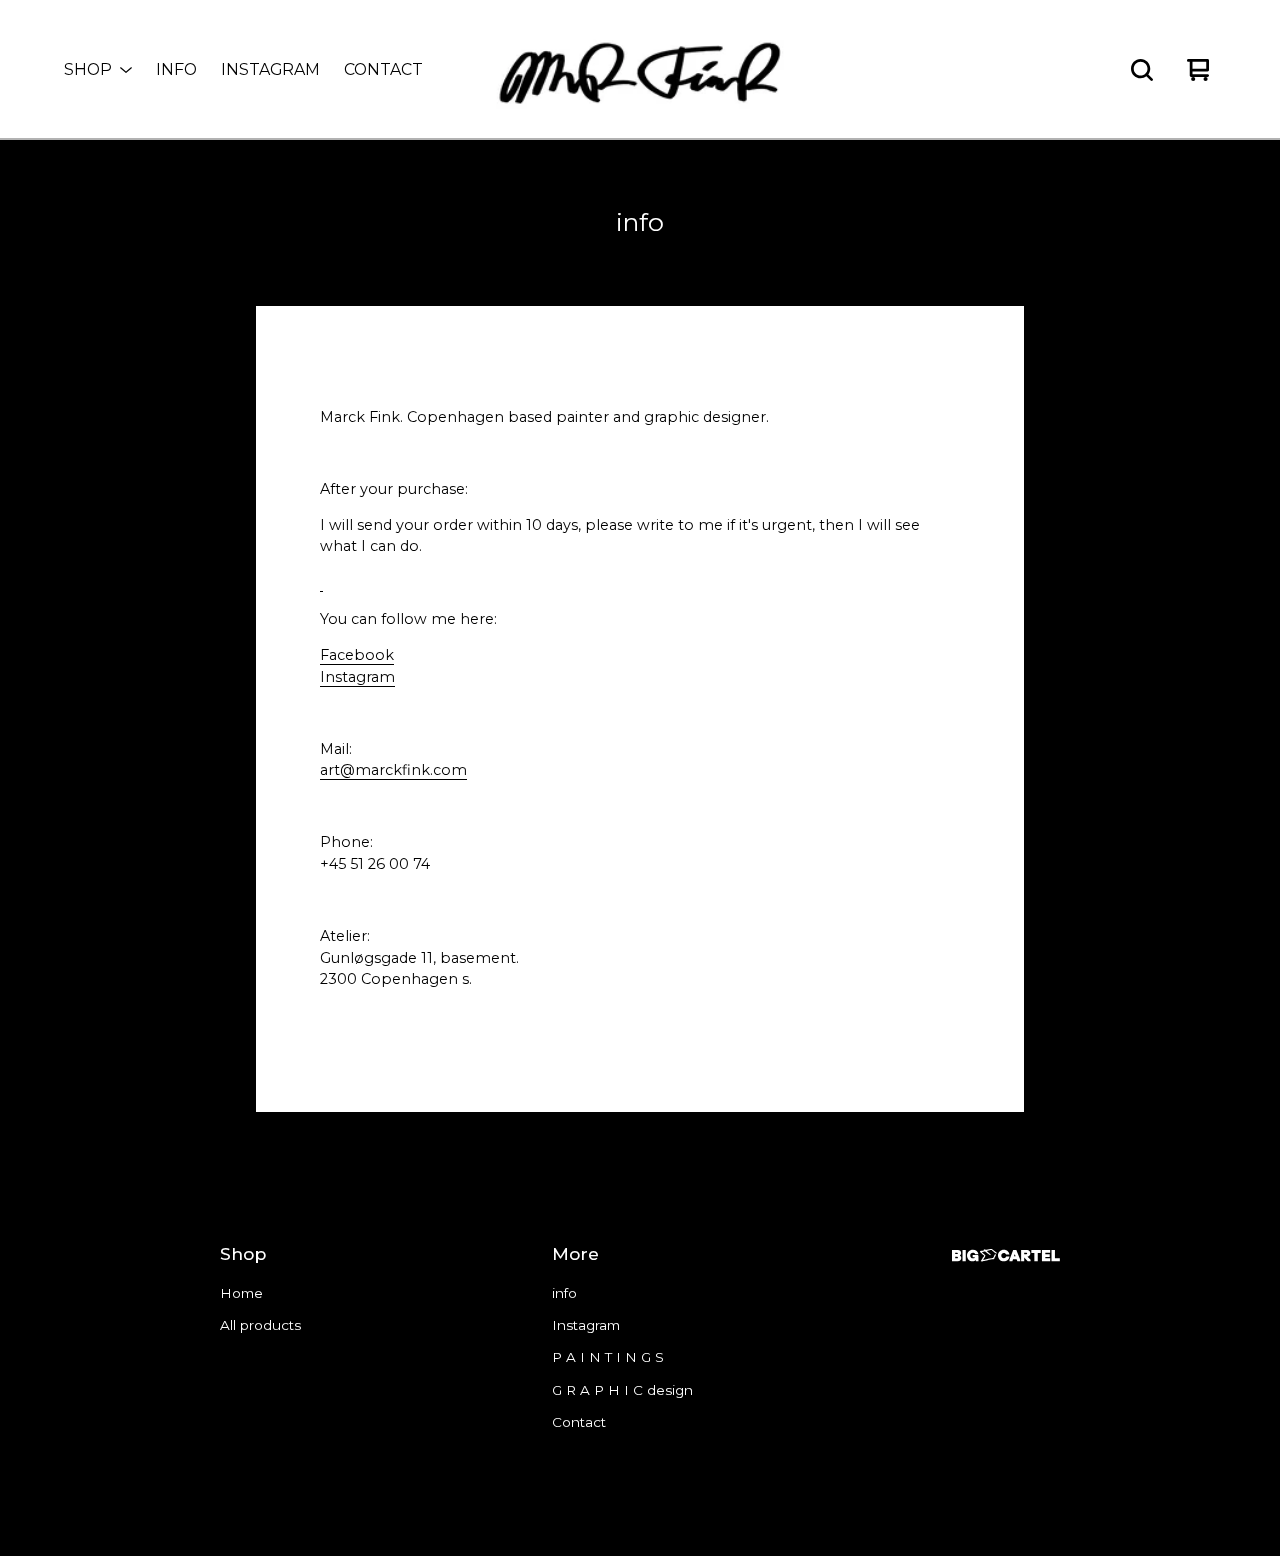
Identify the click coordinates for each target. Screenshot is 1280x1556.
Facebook (357, 655)
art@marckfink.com (393, 770)
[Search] (1142, 70)
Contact (383, 69)
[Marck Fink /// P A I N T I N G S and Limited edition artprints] (640, 70)
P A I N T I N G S (608, 1357)
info (176, 69)
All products (260, 1325)
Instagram (270, 69)
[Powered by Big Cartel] (1006, 1255)
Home (241, 1293)
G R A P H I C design (622, 1390)
